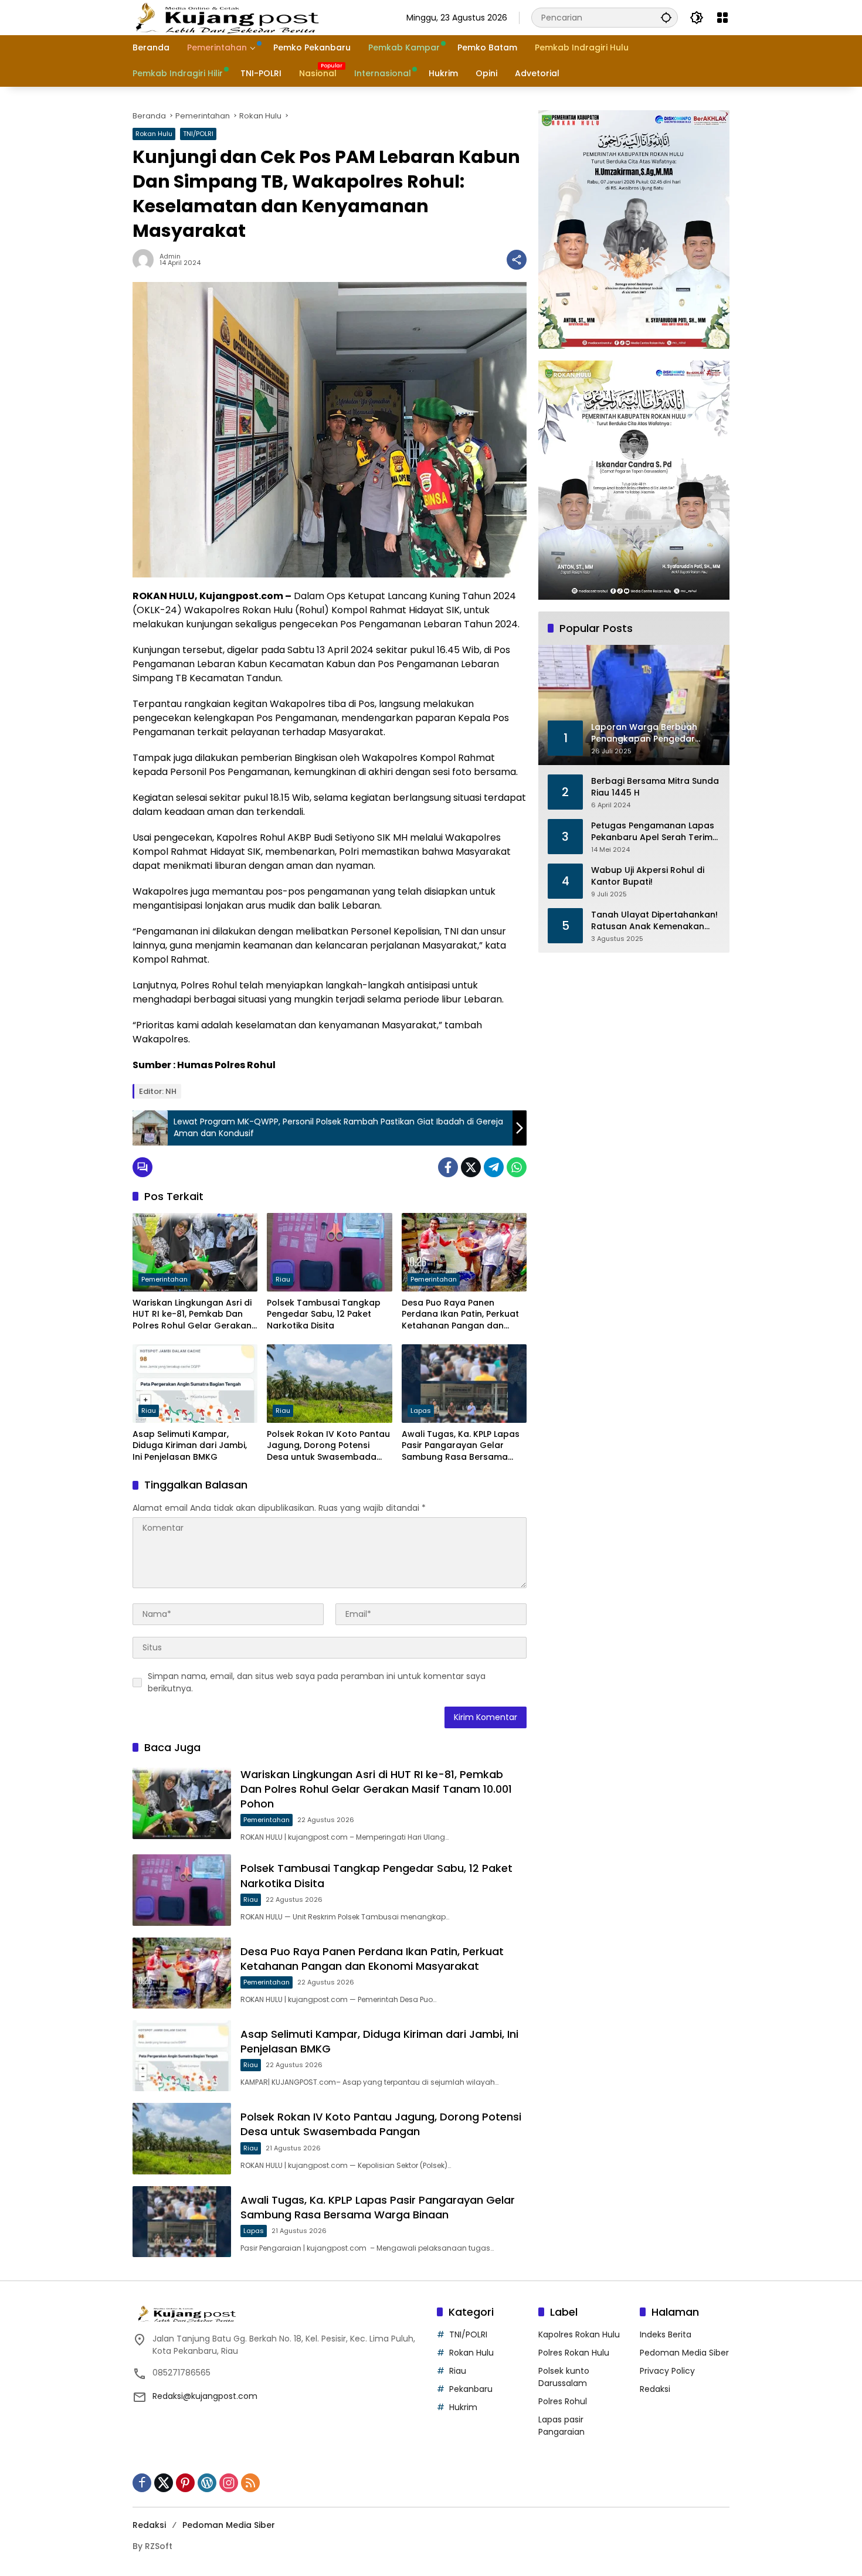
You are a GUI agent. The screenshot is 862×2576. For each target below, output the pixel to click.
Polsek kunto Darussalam (564, 2377)
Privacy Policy (667, 2371)
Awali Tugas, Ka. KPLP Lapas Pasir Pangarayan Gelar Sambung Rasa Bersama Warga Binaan (461, 1446)
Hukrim (463, 2407)
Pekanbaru (471, 2389)
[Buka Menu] (722, 18)
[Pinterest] (185, 2483)
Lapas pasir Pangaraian (561, 2426)
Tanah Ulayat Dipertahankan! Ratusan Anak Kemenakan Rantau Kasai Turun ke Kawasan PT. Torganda (654, 921)
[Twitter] (471, 1167)
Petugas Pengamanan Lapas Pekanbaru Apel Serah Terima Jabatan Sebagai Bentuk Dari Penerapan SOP (655, 832)
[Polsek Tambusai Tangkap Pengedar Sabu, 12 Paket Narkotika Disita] (329, 1252)
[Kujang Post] (227, 17)
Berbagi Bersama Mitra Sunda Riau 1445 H (655, 787)
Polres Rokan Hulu (574, 2353)
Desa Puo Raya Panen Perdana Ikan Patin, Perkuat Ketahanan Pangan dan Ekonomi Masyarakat (460, 1315)
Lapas (421, 1411)
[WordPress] (207, 2483)
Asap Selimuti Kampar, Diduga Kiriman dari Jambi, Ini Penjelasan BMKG (190, 1446)
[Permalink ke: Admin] (146, 260)
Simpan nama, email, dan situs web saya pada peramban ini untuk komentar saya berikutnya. (317, 1682)
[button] (666, 17)
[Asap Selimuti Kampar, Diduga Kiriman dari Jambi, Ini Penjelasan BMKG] (195, 1384)
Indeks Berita (666, 2334)
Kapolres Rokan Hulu (579, 2334)
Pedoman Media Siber (684, 2353)
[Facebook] (448, 1167)
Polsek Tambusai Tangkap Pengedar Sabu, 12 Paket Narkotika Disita (324, 1314)
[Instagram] (229, 2483)
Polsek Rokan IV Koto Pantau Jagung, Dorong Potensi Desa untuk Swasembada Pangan (328, 1446)
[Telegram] (494, 1167)
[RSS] (250, 2483)
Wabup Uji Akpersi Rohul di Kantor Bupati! (648, 876)
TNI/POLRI (198, 134)
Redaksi (655, 2389)
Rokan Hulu (154, 134)
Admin (170, 256)
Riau (283, 1279)
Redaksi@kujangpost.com (205, 2396)
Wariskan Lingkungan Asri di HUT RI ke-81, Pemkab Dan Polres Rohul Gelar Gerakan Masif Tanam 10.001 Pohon (192, 1315)
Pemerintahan (164, 1279)
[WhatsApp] (517, 1167)
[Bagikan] (517, 260)
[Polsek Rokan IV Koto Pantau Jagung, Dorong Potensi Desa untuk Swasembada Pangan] (329, 1384)
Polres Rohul (563, 2401)
